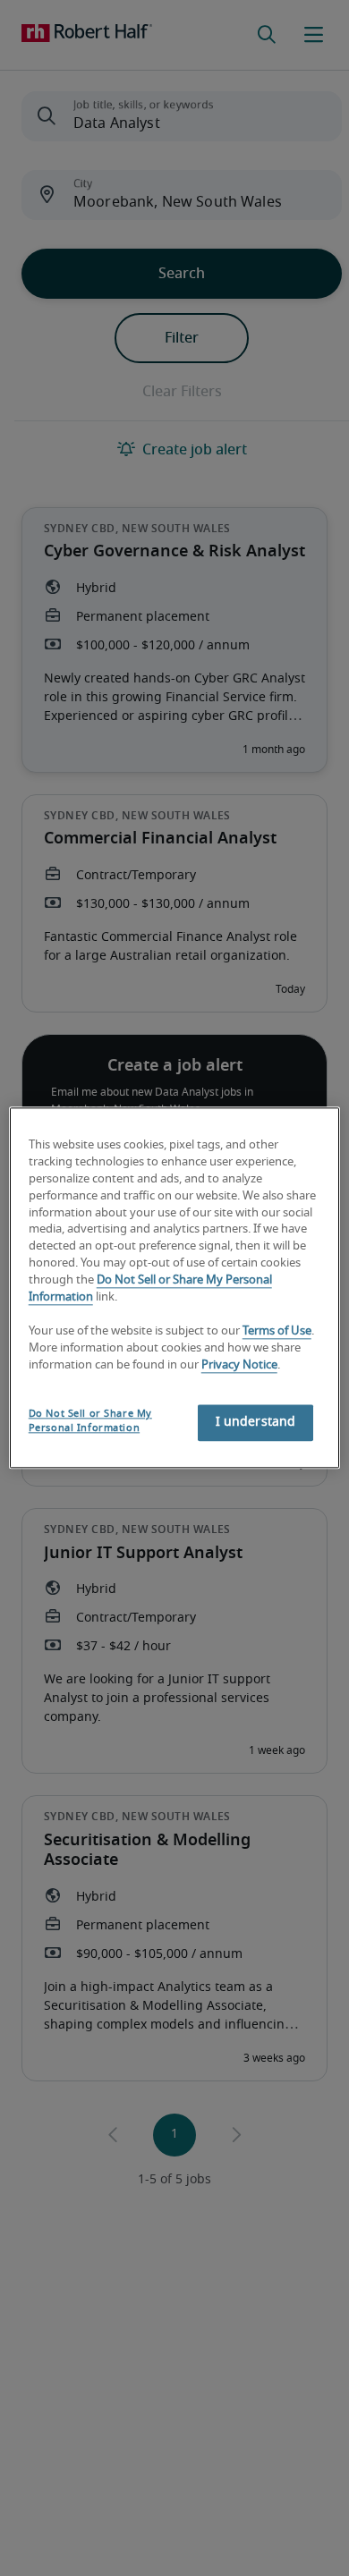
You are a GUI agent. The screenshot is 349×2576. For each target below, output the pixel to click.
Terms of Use (277, 1331)
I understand (256, 1423)
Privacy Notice (239, 1365)
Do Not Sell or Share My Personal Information (90, 1422)
